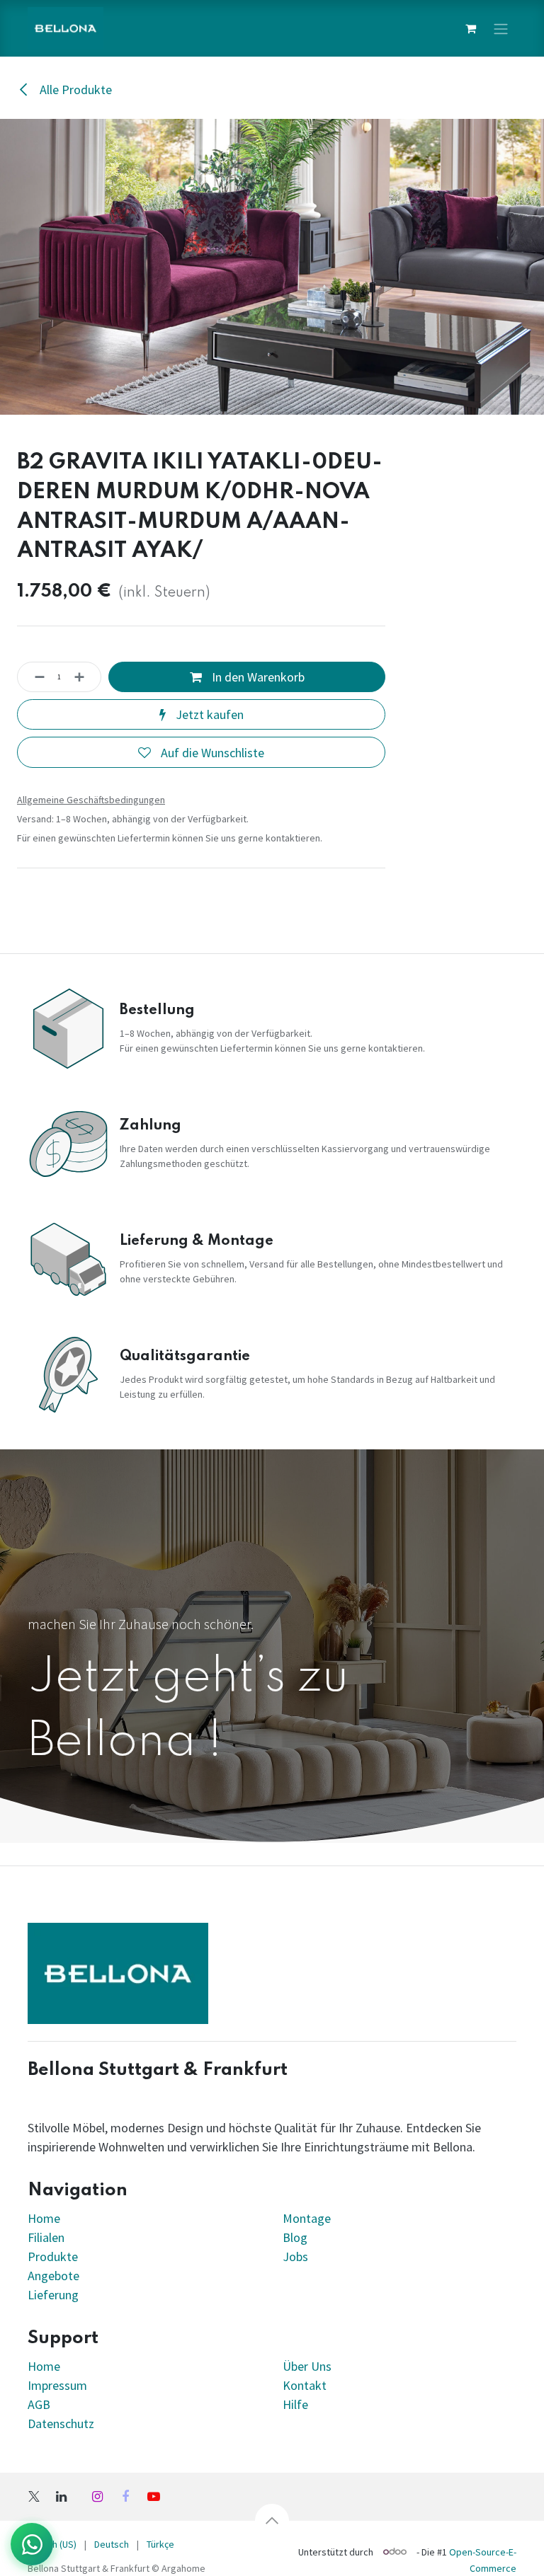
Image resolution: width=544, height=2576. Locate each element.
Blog (295, 2237)
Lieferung (53, 2295)
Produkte (53, 2256)
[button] (272, 2521)
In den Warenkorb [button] (257, 677)
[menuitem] (112, 2545)
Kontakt (305, 2385)
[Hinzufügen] (84, 677)
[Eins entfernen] (35, 677)
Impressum (57, 2385)
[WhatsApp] (32, 2544)
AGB (39, 2404)
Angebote (53, 2276)
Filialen (47, 2237)
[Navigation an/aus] (501, 28)
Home (44, 2218)
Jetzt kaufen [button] (208, 714)
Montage (307, 2218)
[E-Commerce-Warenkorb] (470, 28)
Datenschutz (61, 2423)
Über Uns (307, 2366)
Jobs (295, 2256)
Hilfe (295, 2404)
